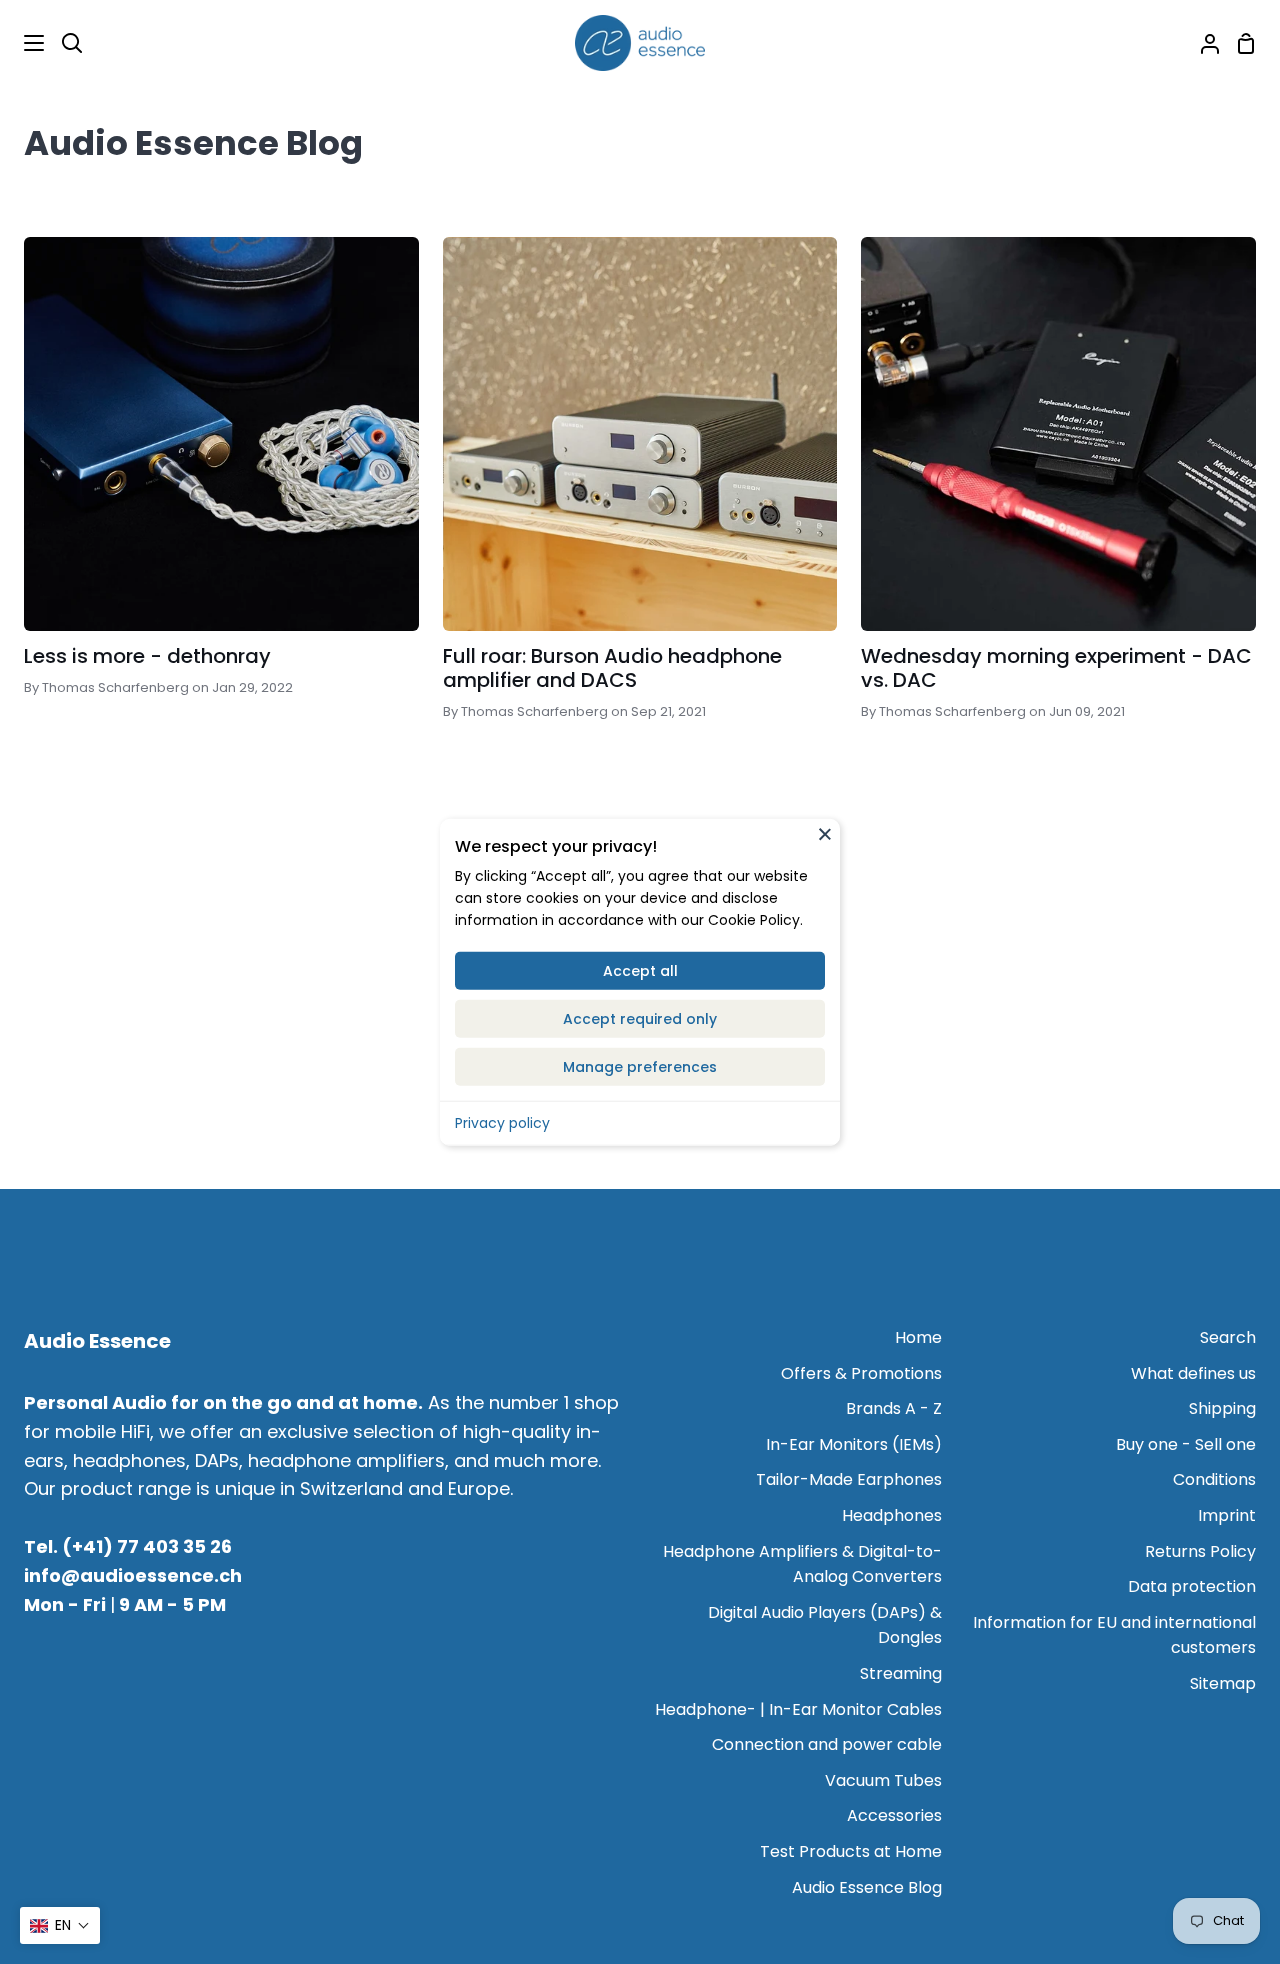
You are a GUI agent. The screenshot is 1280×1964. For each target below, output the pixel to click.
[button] (60, 1925)
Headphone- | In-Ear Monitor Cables (798, 1709)
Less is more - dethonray (147, 656)
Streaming (901, 1673)
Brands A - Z (894, 1408)
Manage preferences (640, 1066)
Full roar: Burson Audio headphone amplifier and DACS (612, 668)
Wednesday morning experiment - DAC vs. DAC (1056, 668)
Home (918, 1337)
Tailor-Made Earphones (849, 1479)
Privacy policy (502, 1122)
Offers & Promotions (861, 1373)
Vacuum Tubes (883, 1780)
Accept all (640, 970)
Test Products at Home (851, 1851)
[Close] (825, 834)
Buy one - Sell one (1186, 1444)
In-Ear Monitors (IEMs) (854, 1444)
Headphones (892, 1515)
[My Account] (1202, 43)
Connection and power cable (827, 1744)
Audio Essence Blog (867, 1887)
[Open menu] (23, 43)
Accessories (894, 1815)
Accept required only (640, 1018)
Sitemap (1223, 1683)
